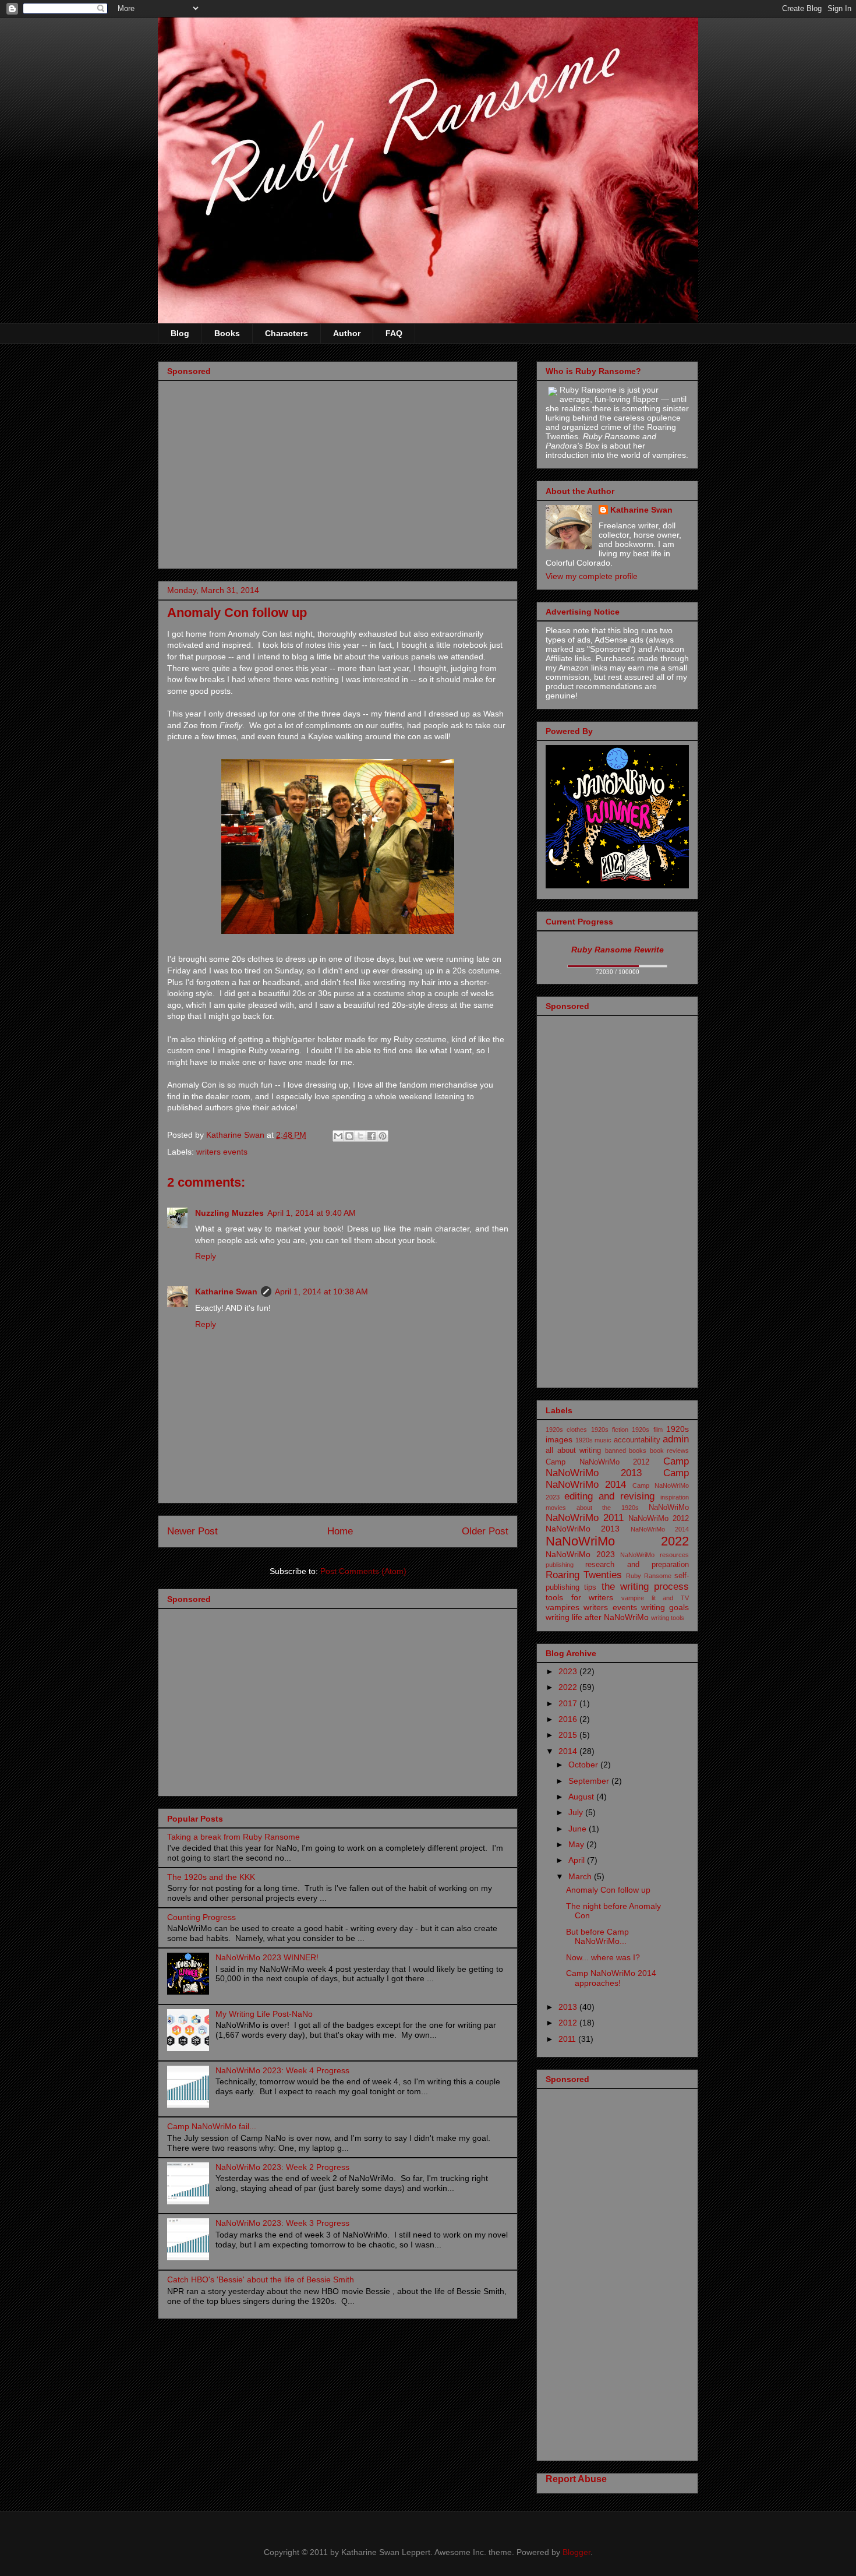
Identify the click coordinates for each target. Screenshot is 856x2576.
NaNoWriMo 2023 (580, 1554)
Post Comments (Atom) (363, 1571)
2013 (569, 2007)
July (577, 1812)
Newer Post (192, 1531)
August (582, 1797)
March (581, 1876)
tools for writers (579, 1597)
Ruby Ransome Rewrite (618, 950)
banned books (626, 1451)
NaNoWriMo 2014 (660, 1529)
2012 (569, 2023)
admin (676, 1439)
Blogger (576, 2552)
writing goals (665, 1607)
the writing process (645, 1587)
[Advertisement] (338, 478)
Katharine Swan (226, 1291)
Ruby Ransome (649, 1576)
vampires (563, 1607)
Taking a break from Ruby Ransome (234, 1837)
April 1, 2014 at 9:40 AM (312, 1213)
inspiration (675, 1497)
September (590, 1781)
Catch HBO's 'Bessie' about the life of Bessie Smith (261, 2279)
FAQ (394, 333)
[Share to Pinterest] (383, 1136)
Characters (286, 333)
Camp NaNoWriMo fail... (212, 2126)
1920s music (594, 1440)
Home (340, 1531)
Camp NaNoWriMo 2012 (597, 1462)
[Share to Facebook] (372, 1136)
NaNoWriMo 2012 (659, 1519)
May (577, 1844)
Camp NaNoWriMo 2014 (617, 1479)
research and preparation (637, 1565)
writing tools (668, 1618)
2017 (569, 1703)
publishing (560, 1565)
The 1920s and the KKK (211, 1877)
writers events (222, 1152)
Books (227, 333)
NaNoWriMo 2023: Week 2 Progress (282, 2167)
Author (347, 333)
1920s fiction (610, 1430)
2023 (569, 1671)
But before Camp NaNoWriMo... (597, 1937)
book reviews (670, 1451)
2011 (568, 2039)
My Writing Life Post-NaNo (264, 2014)
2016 (569, 1719)
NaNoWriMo (669, 1508)
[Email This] (338, 1136)
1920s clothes (566, 1430)
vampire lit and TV (655, 1598)
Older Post (485, 1531)
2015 (569, 1735)
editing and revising (609, 1496)
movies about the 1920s (592, 1508)
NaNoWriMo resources (655, 1555)
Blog (180, 333)
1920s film (647, 1430)
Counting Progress (201, 1917)
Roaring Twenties (584, 1575)
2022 (569, 1687)
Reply (206, 1256)
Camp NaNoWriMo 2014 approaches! (611, 1978)
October (584, 1765)
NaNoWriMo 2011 (585, 1518)
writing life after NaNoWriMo (597, 1617)
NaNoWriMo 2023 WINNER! (267, 1957)
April (578, 1860)
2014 (569, 1751)
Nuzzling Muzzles (229, 1213)
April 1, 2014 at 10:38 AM (321, 1291)
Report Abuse (576, 2479)
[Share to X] (360, 1136)
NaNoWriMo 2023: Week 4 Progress (282, 2070)
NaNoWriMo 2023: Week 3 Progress (282, 2223)
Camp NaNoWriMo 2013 (617, 1467)
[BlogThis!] (349, 1136)
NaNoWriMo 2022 (617, 1541)
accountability (637, 1440)
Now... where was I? (603, 1957)
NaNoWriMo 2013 (583, 1529)
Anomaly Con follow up (608, 1890)
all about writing (573, 1451)
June (579, 1829)
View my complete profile (592, 576)
